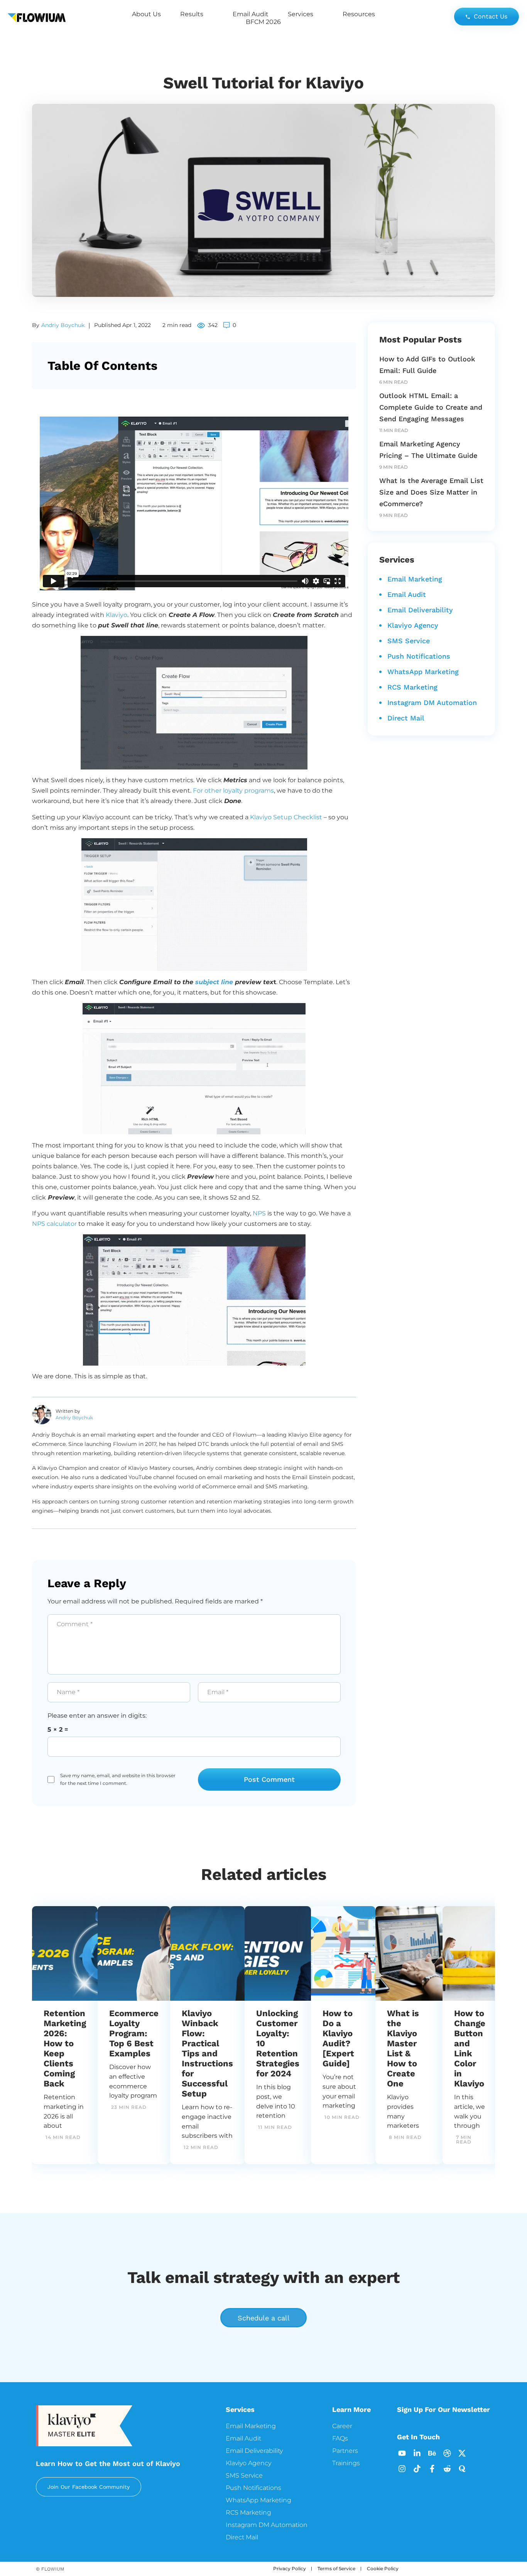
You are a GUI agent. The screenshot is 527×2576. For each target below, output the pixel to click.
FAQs (340, 2438)
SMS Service (409, 641)
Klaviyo (117, 615)
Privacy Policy (290, 2568)
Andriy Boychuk (63, 325)
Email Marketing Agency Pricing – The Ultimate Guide (428, 450)
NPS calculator (54, 1224)
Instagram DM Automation (432, 702)
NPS (259, 1213)
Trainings (346, 2463)
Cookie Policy (383, 2568)
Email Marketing (415, 579)
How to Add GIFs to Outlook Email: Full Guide (427, 365)
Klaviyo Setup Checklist (286, 817)
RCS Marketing (412, 687)
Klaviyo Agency (413, 625)
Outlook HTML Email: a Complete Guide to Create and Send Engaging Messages (431, 407)
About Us (146, 14)
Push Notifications (419, 656)
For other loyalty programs (233, 791)
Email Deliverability (420, 610)
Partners (345, 2451)
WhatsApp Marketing (423, 672)
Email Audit (251, 14)
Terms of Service (336, 2568)
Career (342, 2426)
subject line (214, 982)
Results (192, 14)
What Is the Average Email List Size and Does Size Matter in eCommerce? (431, 492)
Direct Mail (406, 718)
